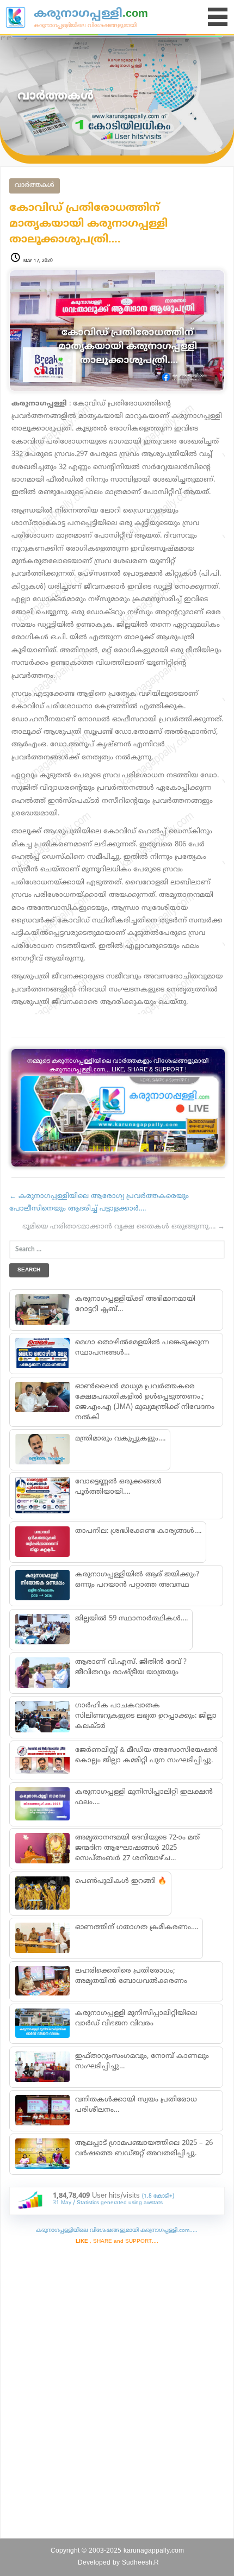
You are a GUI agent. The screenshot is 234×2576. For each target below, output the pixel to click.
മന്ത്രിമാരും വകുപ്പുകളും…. (120, 1439)
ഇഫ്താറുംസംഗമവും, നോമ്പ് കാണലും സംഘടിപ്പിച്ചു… (141, 2062)
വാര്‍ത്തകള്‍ (35, 186)
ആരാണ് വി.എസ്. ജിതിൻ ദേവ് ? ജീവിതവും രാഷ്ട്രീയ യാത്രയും (130, 1667)
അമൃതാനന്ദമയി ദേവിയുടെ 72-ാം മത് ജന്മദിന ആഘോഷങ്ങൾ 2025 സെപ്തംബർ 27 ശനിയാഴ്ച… (137, 1848)
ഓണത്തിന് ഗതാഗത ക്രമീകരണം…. (136, 1928)
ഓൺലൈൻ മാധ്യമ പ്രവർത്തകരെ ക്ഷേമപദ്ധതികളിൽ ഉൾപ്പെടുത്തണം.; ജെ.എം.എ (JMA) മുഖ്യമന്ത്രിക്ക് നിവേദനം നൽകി (144, 1402)
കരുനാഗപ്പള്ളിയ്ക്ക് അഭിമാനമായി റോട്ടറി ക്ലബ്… (135, 1304)
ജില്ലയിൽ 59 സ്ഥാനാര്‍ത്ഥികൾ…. (131, 1619)
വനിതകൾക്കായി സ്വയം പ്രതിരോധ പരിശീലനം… (136, 2105)
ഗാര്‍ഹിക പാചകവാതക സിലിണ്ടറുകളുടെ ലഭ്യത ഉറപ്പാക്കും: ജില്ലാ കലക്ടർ (145, 1716)
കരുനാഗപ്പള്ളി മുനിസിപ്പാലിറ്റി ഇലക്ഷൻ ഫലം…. (143, 1797)
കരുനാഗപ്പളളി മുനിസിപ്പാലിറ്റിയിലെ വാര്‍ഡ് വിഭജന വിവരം (136, 2019)
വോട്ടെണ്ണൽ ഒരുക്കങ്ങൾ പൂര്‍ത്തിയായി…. (118, 1487)
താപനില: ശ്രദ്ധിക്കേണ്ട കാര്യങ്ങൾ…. (138, 1531)
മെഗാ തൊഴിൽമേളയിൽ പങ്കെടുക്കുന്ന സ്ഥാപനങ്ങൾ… (141, 1348)
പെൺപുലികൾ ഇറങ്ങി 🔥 (120, 1881)
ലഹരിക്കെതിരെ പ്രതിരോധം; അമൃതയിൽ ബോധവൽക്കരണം (131, 1976)
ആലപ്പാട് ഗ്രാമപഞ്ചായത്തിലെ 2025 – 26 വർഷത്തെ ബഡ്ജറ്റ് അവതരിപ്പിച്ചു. (143, 2148)
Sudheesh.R (140, 2563)
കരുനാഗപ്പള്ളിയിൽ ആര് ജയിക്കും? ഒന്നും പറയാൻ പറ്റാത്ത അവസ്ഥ (137, 1580)
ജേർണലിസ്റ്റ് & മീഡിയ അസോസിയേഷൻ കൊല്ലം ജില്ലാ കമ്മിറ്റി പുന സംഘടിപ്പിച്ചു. (146, 1755)
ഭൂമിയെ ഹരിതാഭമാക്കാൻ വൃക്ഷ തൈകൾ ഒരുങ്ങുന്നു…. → (124, 1227)
